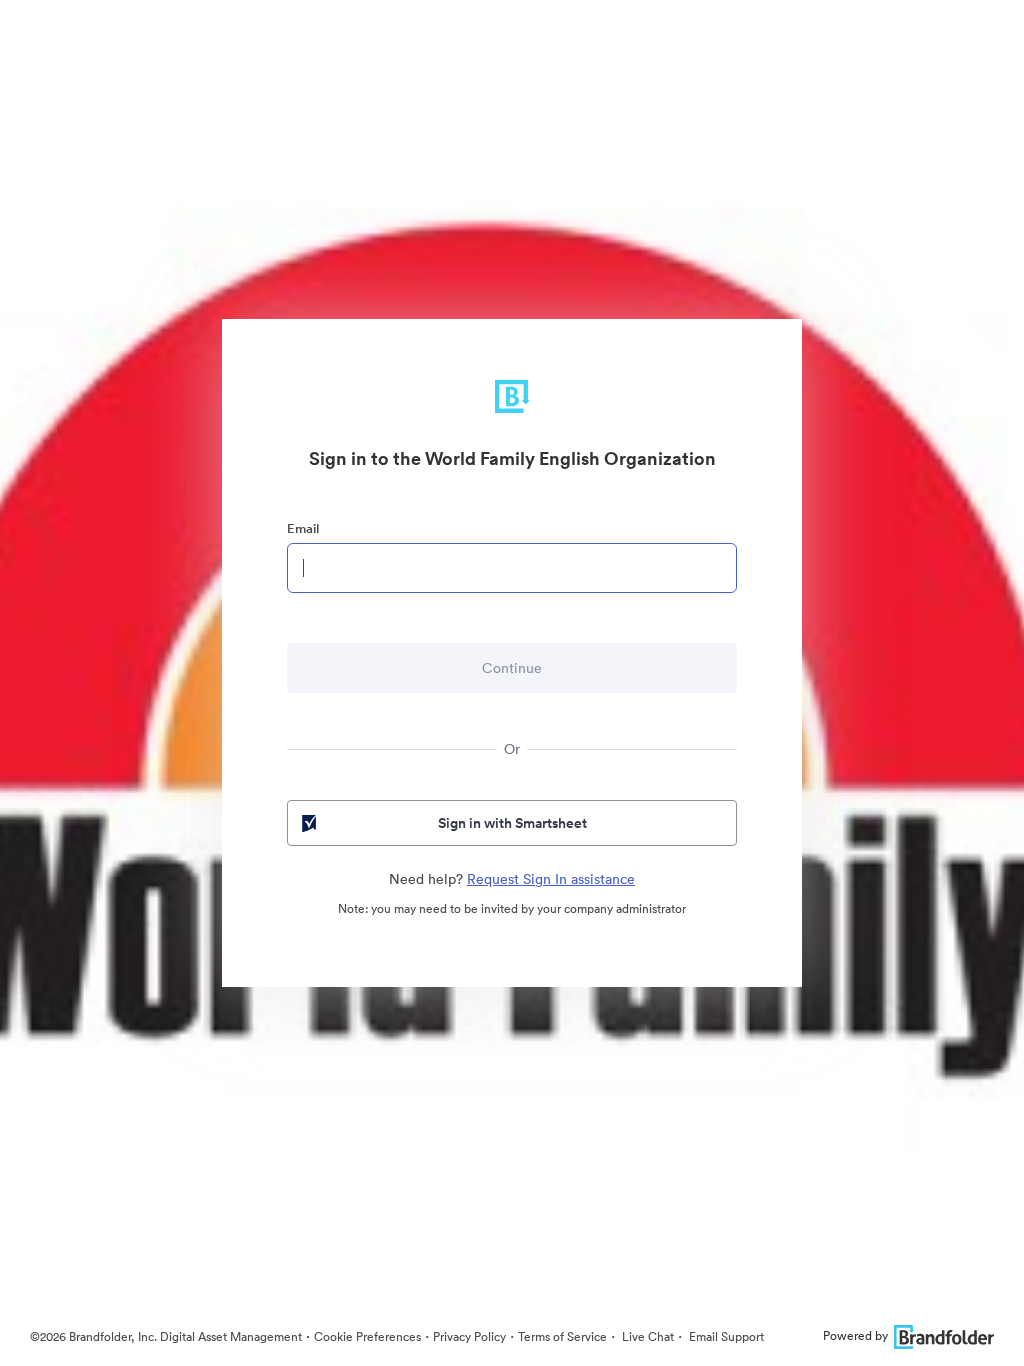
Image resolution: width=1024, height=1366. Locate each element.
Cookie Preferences (367, 1336)
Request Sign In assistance (551, 879)
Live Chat (646, 1336)
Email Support (725, 1336)
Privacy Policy (469, 1336)
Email (303, 528)
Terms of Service (562, 1336)
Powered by (855, 1335)
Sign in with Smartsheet (512, 823)
